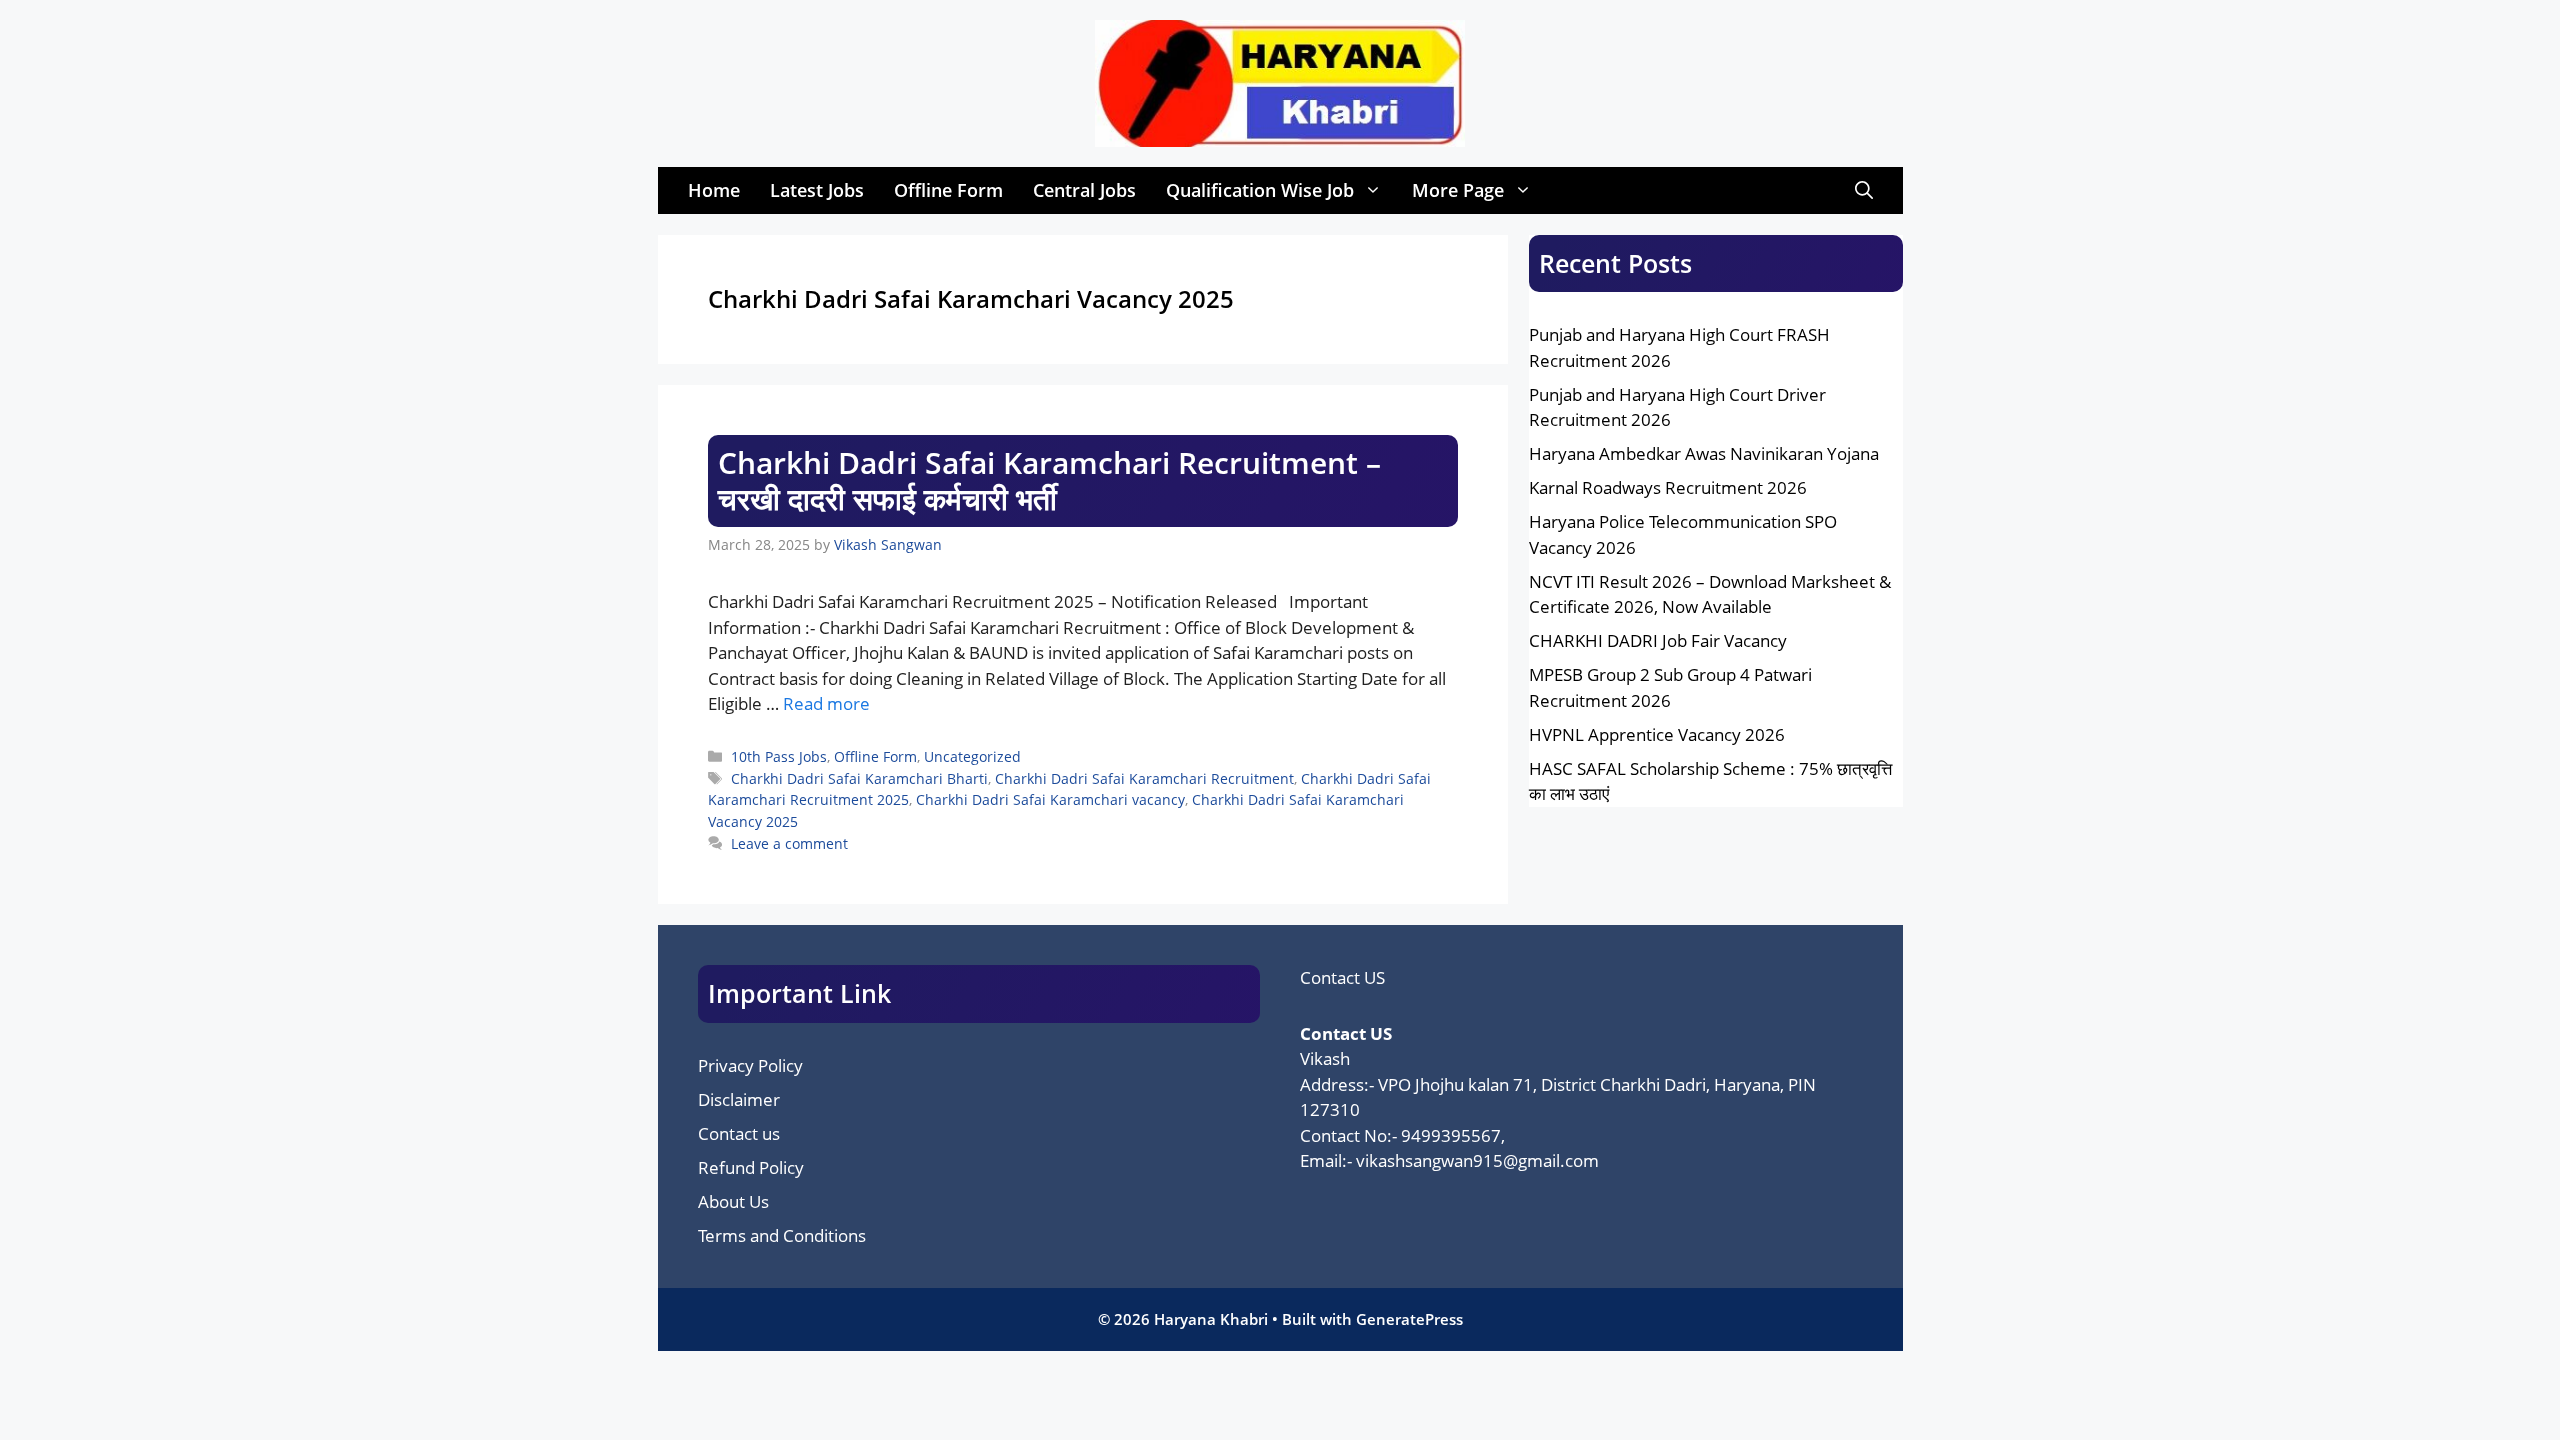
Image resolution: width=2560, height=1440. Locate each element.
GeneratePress (1409, 1319)
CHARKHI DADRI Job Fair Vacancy (1658, 640)
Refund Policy (751, 1167)
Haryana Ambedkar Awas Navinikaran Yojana (1704, 453)
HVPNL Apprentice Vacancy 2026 (1657, 734)
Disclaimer (739, 1099)
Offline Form (948, 190)
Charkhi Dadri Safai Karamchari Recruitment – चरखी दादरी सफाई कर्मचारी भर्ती (1049, 480)
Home (714, 190)
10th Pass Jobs (779, 756)
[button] (1864, 190)
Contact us (739, 1133)
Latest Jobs (817, 190)
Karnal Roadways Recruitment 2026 (1668, 487)
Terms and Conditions (782, 1235)
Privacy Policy (750, 1065)
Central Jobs (1084, 190)
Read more (826, 703)
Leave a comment (789, 843)
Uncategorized (972, 756)
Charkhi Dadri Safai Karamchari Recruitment (1144, 778)
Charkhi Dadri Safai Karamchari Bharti (859, 778)
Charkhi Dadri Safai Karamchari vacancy (1050, 799)
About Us (733, 1201)
